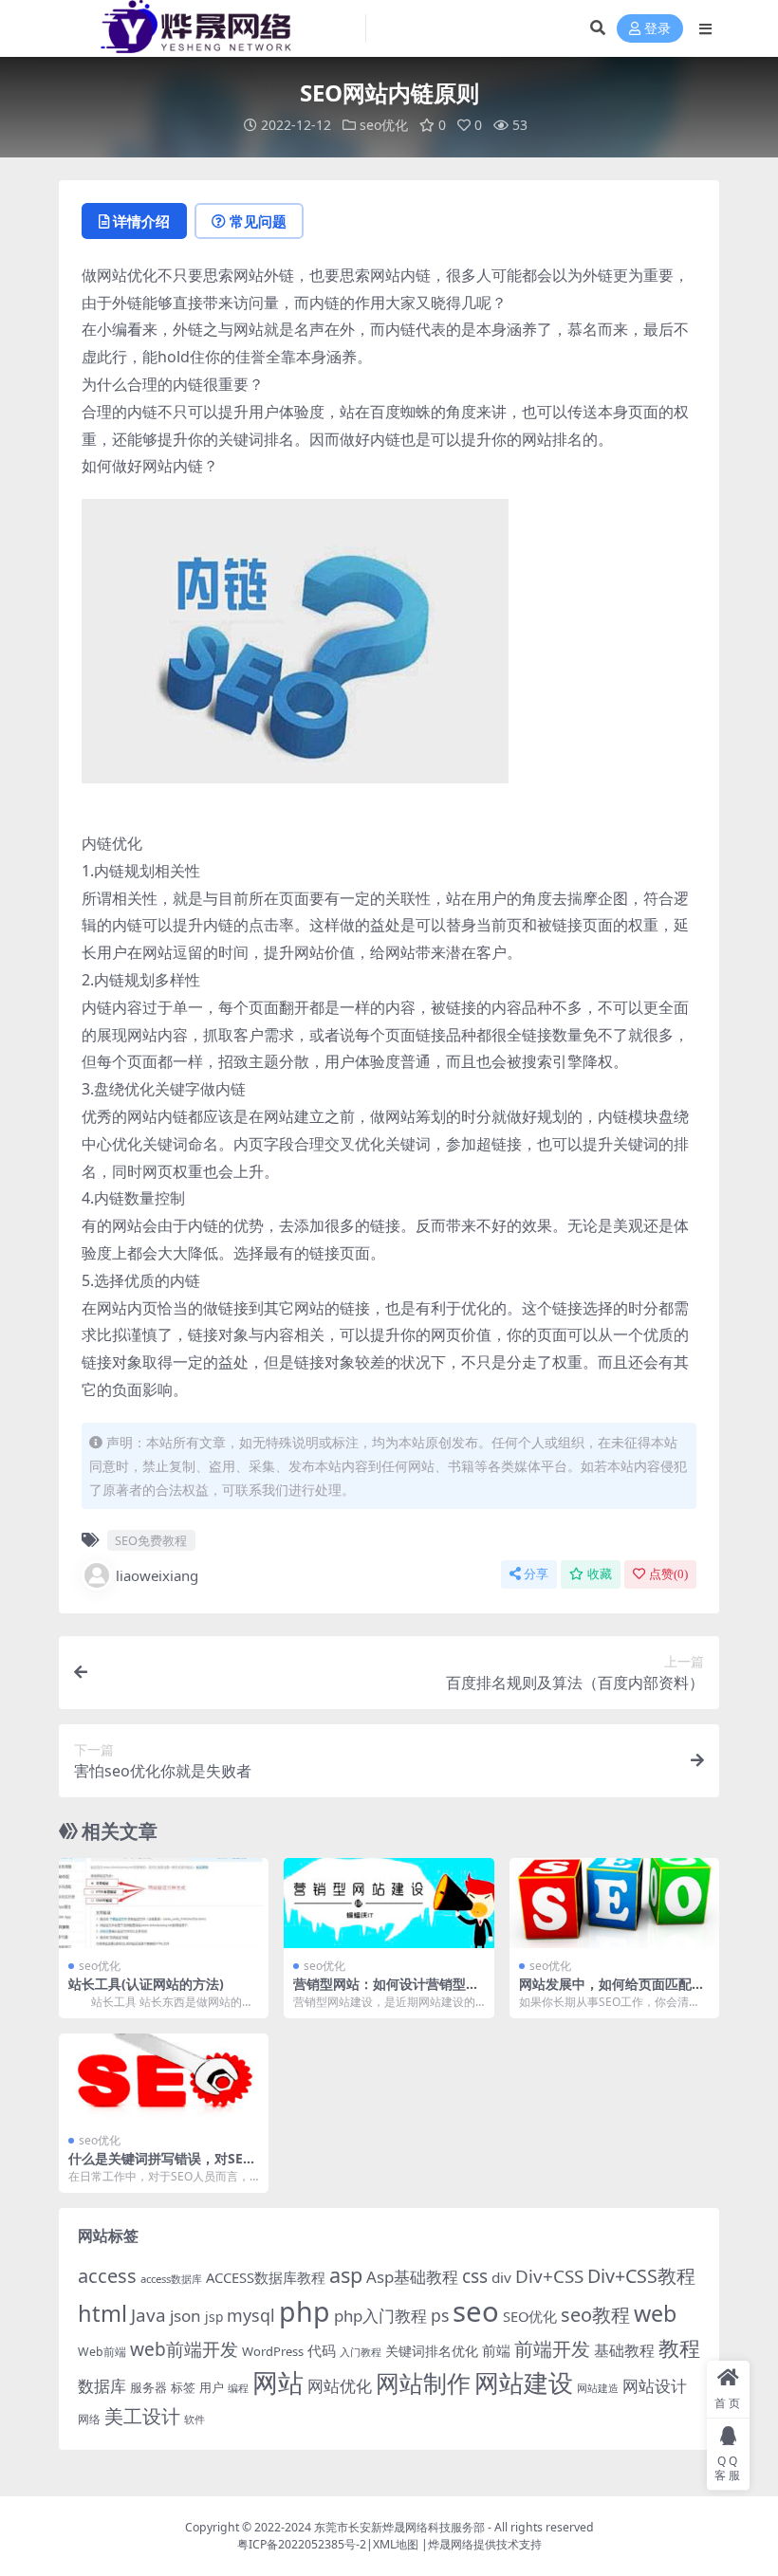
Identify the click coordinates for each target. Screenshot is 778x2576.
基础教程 (624, 2350)
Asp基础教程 (412, 2277)
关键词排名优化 (432, 2351)
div (501, 2277)
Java (148, 2315)
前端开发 (552, 2348)
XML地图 (396, 2544)
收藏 (600, 1574)
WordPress (273, 2351)
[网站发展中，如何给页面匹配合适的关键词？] (614, 1903)
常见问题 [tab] (258, 221)
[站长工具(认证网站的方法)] (164, 1903)
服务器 (148, 2387)
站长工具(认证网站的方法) (146, 1984)
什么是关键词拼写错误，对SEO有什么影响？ (161, 2166)
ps (440, 2315)
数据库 (102, 2386)
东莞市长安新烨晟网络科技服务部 (399, 2527)
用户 (212, 2387)
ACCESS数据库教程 (266, 2277)
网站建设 (524, 2383)
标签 (183, 2387)
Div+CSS (549, 2276)
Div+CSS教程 (641, 2276)
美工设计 (142, 2416)
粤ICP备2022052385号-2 (302, 2544)
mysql (251, 2315)
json (185, 2316)
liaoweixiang (157, 1575)
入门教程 (361, 2352)
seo (476, 2311)
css (475, 2276)
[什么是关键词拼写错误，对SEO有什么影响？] (164, 2079)
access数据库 (171, 2279)
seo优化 (384, 125)
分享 (536, 1574)
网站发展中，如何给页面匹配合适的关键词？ (612, 1992)
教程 (679, 2348)
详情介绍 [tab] (141, 221)
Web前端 (102, 2352)
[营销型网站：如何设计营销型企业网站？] (389, 1903)
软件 (194, 2419)
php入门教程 (380, 2316)
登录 (658, 29)
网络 (89, 2419)
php (305, 2311)
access (107, 2276)
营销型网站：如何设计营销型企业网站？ (386, 1992)
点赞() (668, 1574)
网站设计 (655, 2386)
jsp (214, 2317)
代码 (322, 2350)
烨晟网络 (451, 2544)
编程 (238, 2388)
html (102, 2313)
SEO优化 (530, 2316)
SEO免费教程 (151, 1540)
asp (346, 2275)
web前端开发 (184, 2349)
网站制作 (423, 2383)
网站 (278, 2382)
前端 (496, 2350)
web (655, 2313)
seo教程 (595, 2315)
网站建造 (598, 2388)
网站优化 (340, 2386)
